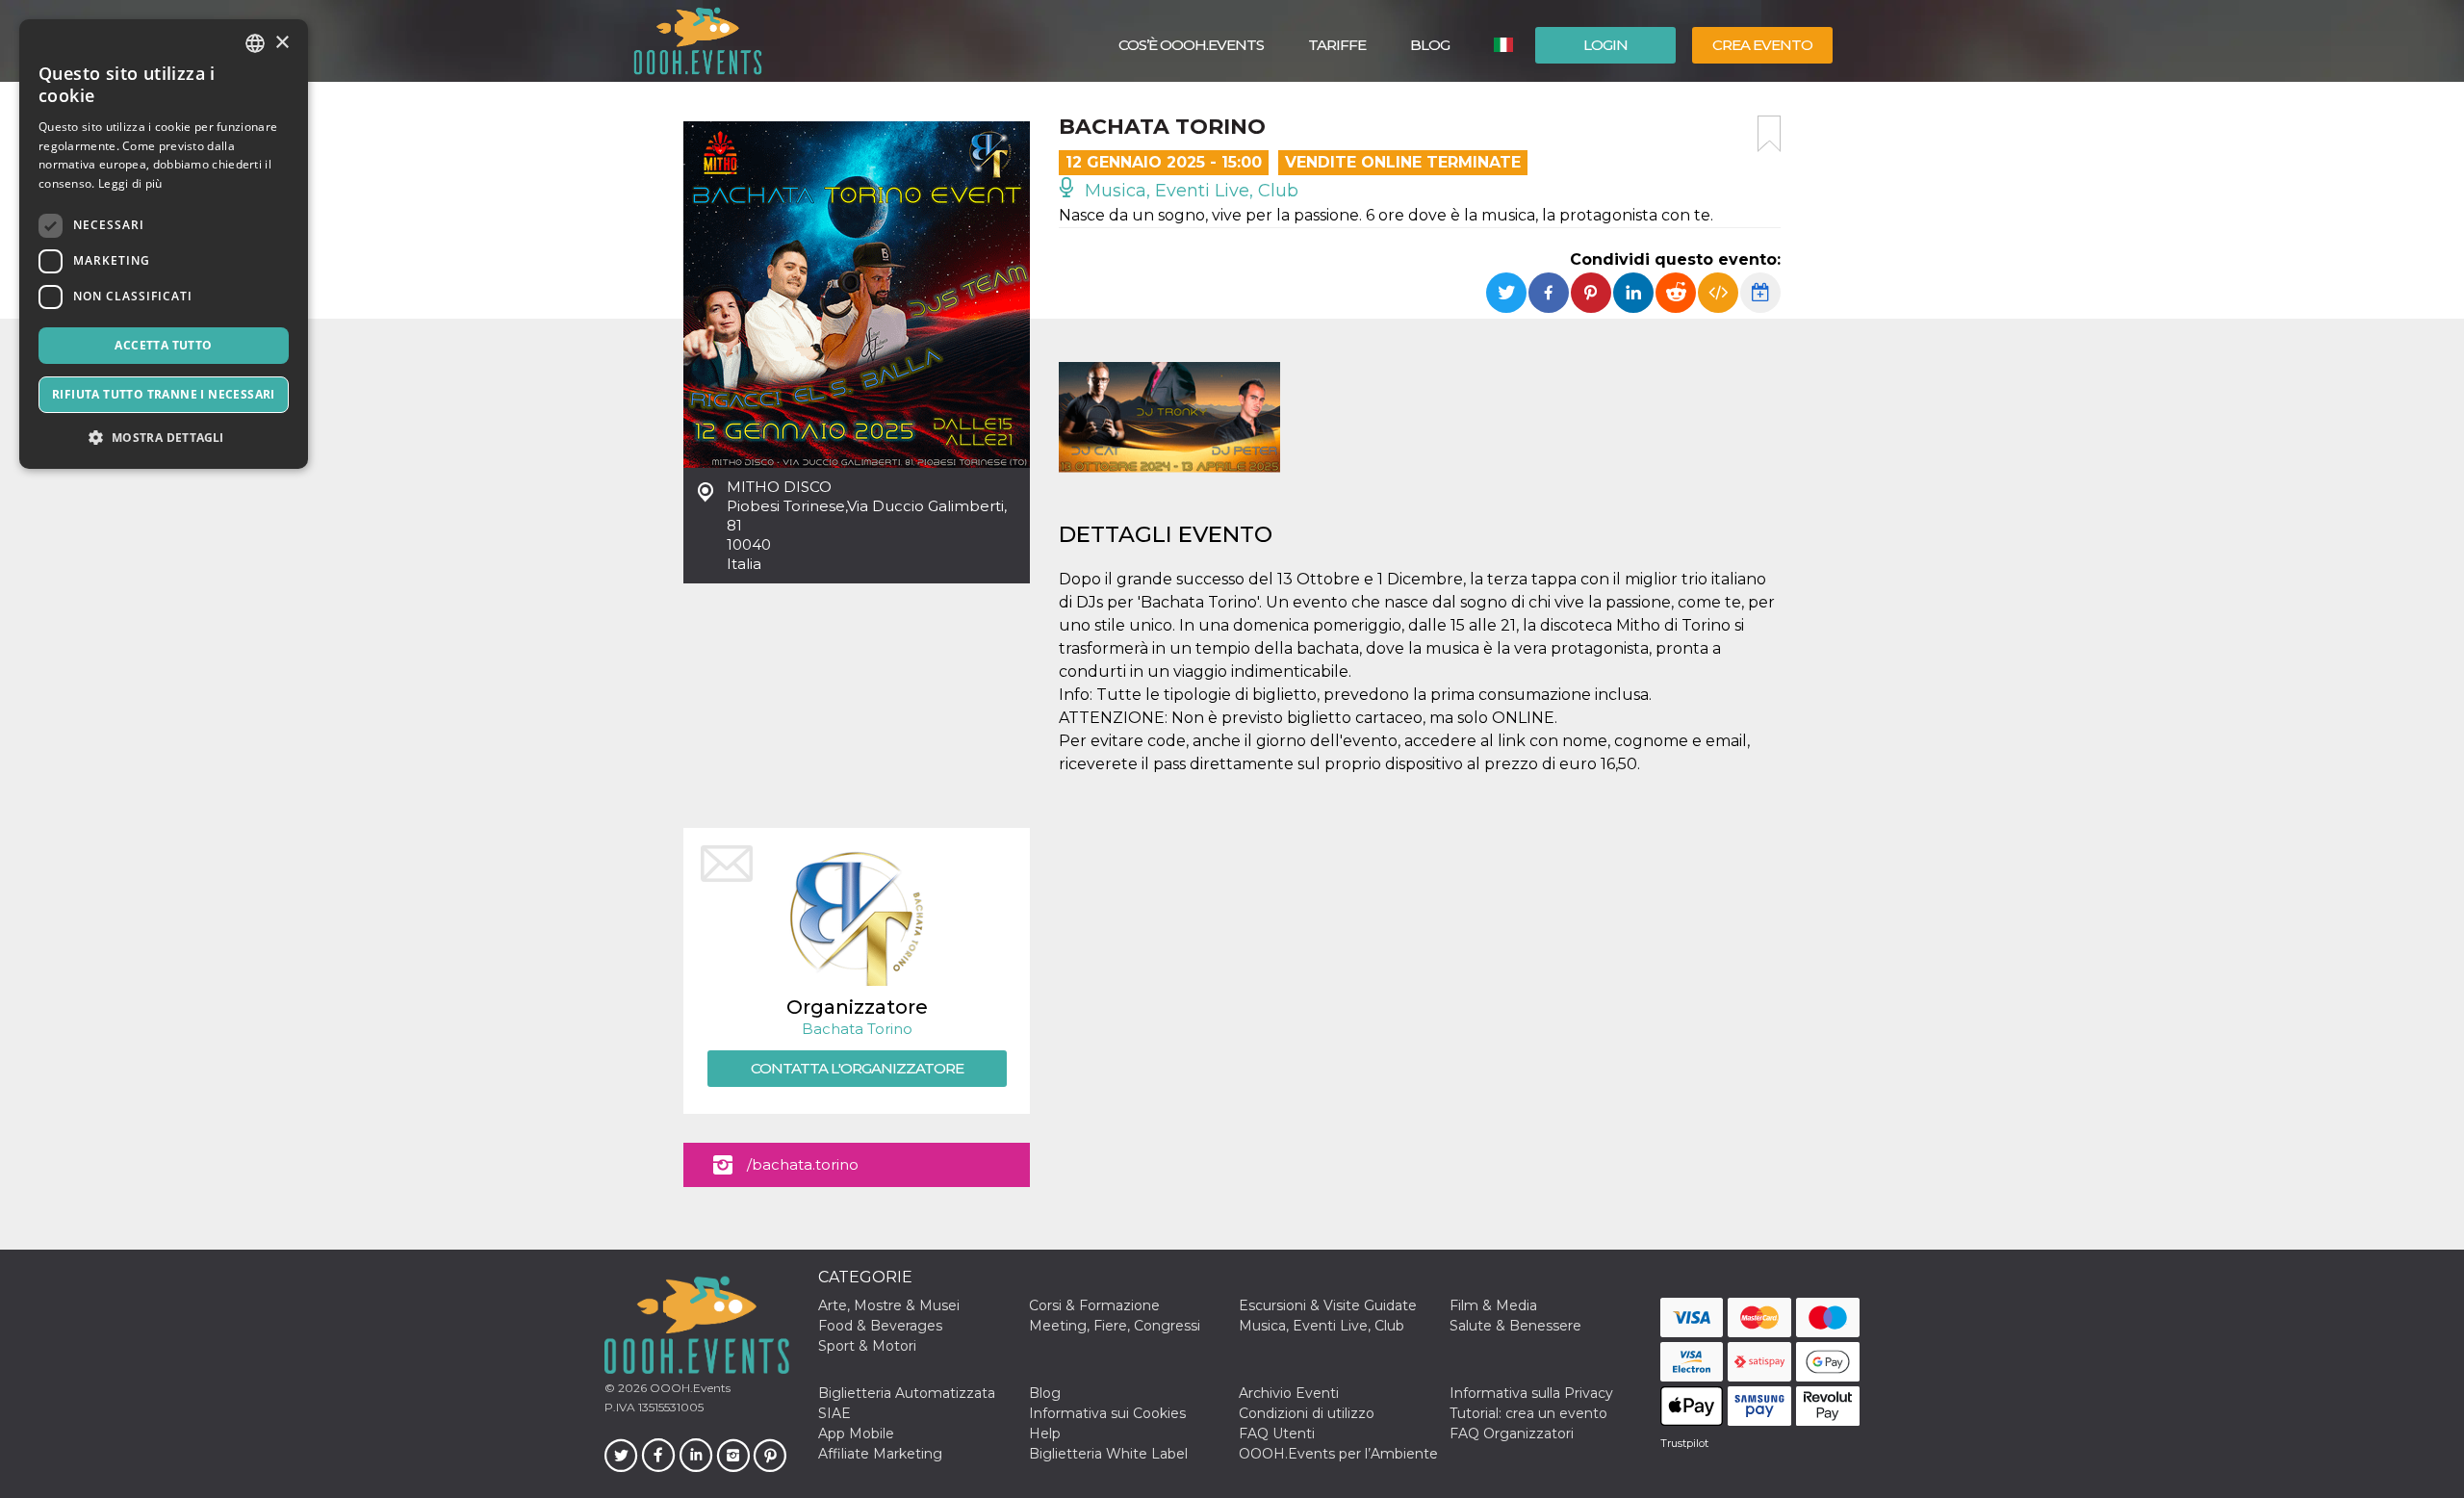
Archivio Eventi (1289, 1393)
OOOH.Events (689, 1388)
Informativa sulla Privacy (1531, 1393)
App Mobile (856, 1433)
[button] (164, 438)
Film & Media (1493, 1305)
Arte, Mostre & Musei (889, 1305)
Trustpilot (1684, 1443)
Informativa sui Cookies (1107, 1413)
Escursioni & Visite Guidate (1328, 1305)
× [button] (282, 43)
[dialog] (164, 244)
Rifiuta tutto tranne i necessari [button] (164, 394)
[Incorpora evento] (1718, 293)
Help (1045, 1433)
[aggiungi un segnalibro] (1769, 134)
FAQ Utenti (1277, 1433)
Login (1605, 45)
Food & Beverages (880, 1326)
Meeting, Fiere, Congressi (1115, 1326)
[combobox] (255, 43)
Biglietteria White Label (1108, 1454)
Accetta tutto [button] (163, 345)
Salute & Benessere (1515, 1326)
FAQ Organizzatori (1512, 1433)
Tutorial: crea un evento (1528, 1413)
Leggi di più (130, 183)
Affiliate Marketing (880, 1454)
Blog (1430, 45)
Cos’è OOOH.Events (1191, 45)
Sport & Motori (867, 1346)
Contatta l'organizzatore (857, 1068)
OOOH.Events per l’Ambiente (1338, 1454)
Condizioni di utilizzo (1307, 1413)
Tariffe (1337, 45)
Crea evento (1762, 45)
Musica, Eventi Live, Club (1189, 191)
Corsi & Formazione (1094, 1305)
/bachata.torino (803, 1164)
